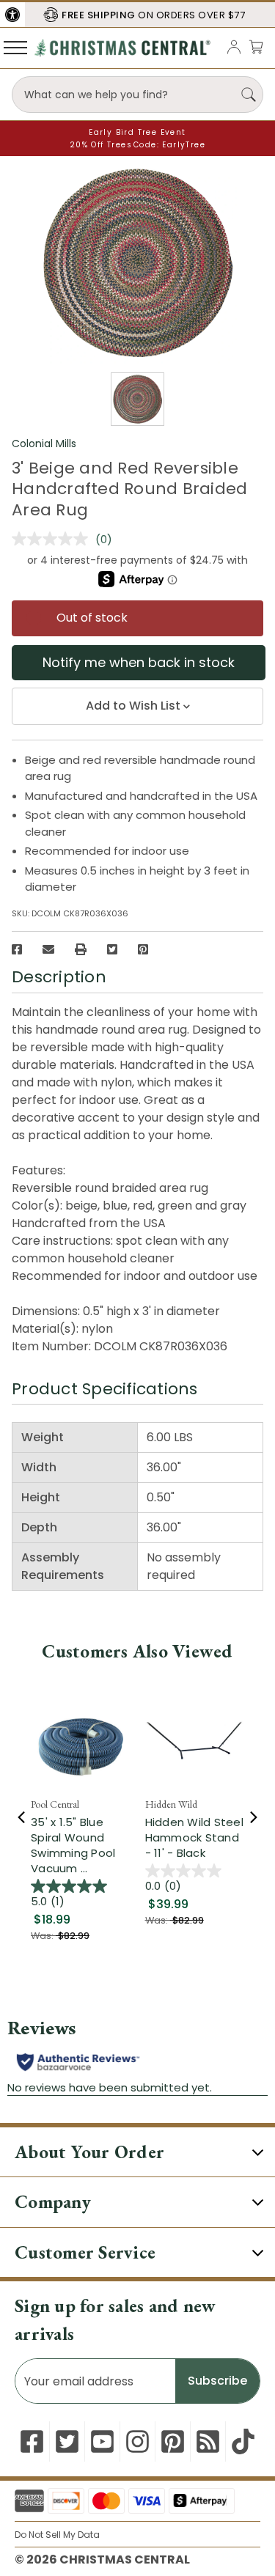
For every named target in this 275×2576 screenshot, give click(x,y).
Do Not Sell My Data (57, 2535)
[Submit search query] (249, 95)
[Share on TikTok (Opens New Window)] (243, 2441)
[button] (12, 15)
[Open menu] (15, 47)
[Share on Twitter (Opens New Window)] (112, 949)
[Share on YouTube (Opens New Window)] (102, 2441)
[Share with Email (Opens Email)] (48, 949)
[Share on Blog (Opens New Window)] (208, 2441)
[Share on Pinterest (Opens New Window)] (143, 949)
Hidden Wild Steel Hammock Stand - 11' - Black (194, 1837)
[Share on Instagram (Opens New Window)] (137, 2441)
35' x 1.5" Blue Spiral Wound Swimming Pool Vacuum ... (73, 1845)
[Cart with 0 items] (256, 47)
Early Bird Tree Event (137, 132)
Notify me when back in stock (139, 662)
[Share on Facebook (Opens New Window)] (17, 949)
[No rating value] (54, 539)
